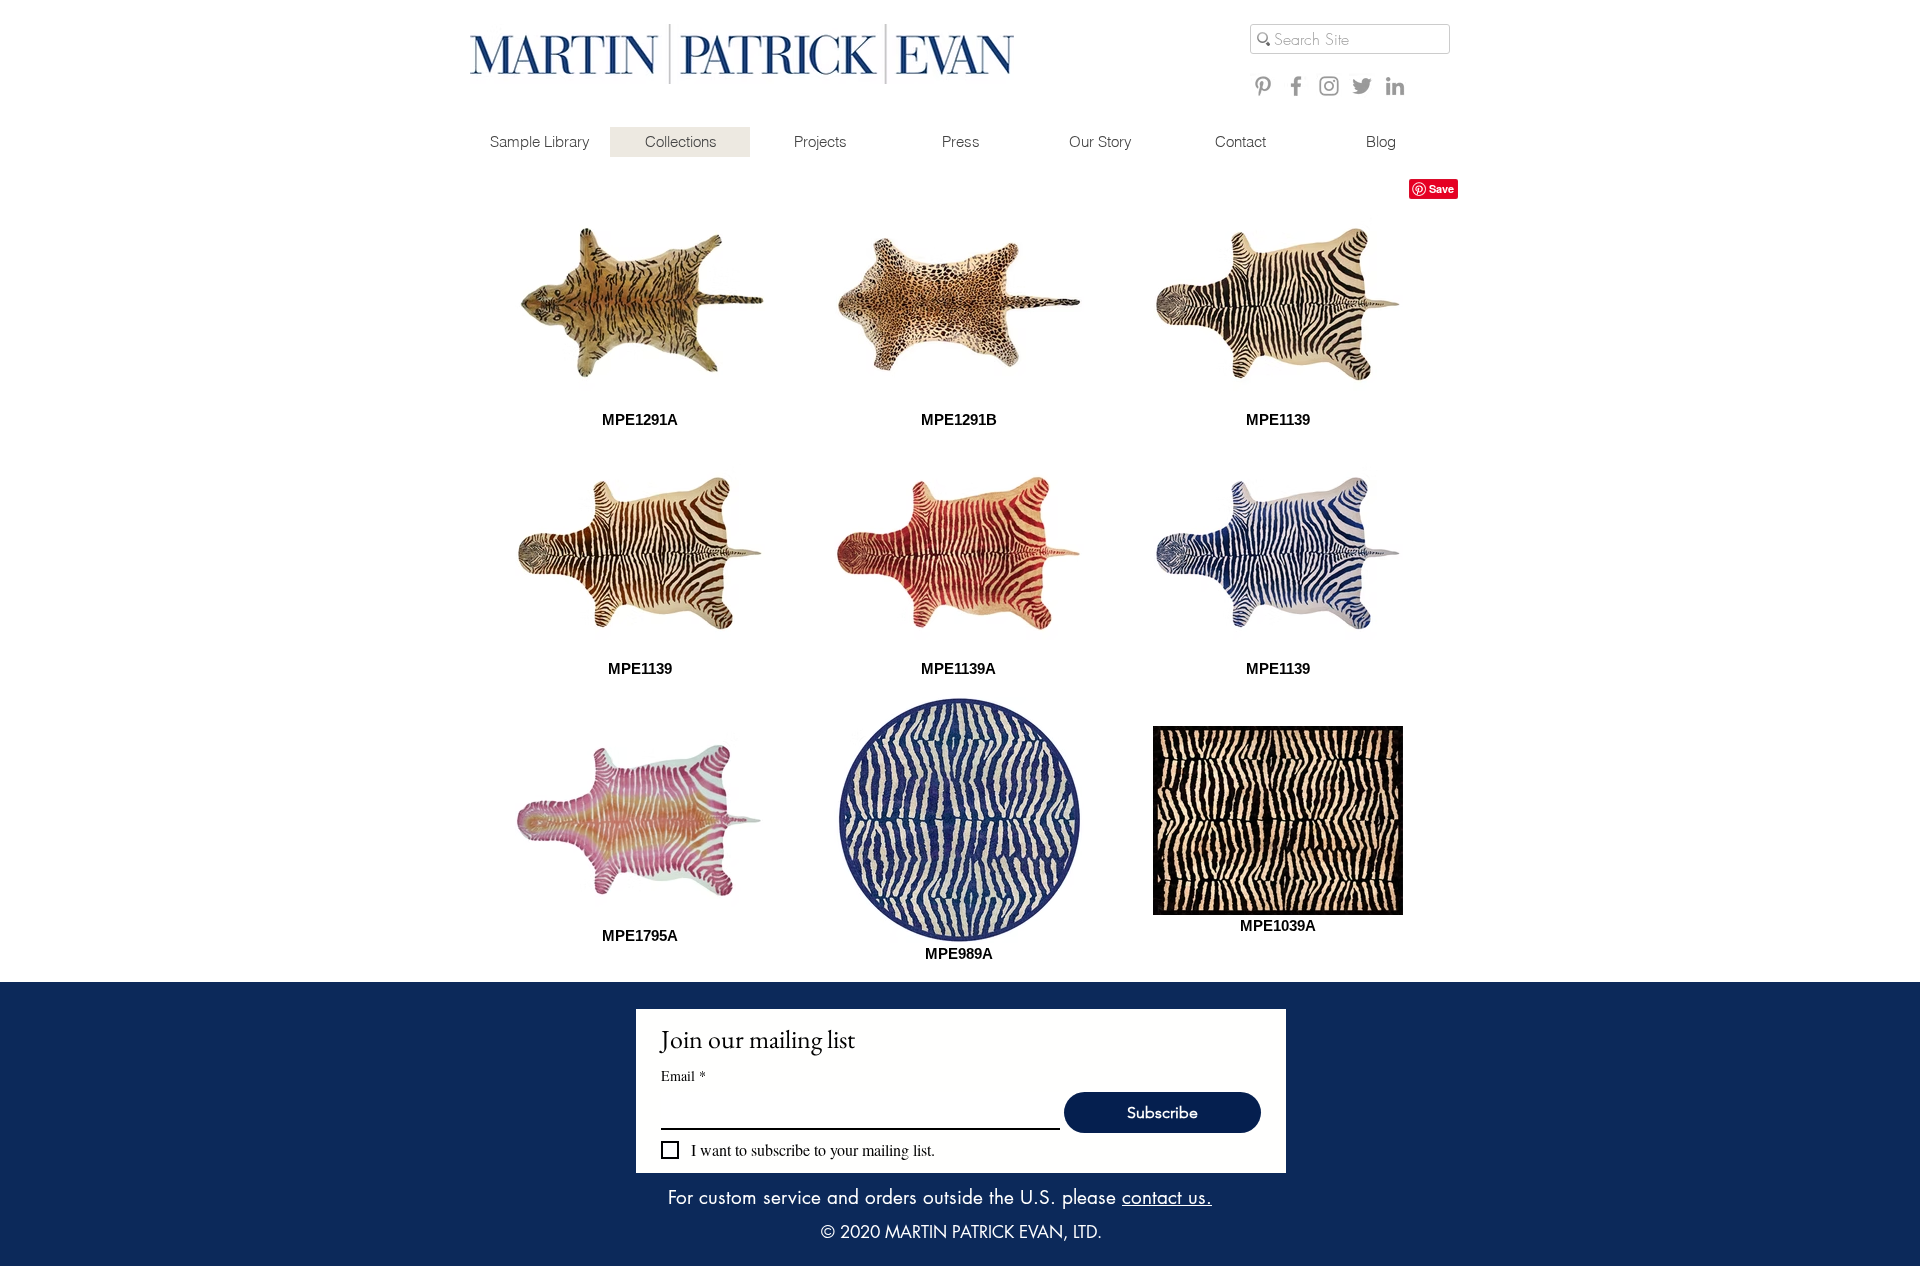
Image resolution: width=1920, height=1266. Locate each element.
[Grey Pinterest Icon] (1263, 86)
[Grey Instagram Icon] (1329, 86)
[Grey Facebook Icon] (1296, 86)
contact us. (1167, 1197)
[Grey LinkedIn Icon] (1395, 86)
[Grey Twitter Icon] (1362, 86)
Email (683, 1075)
